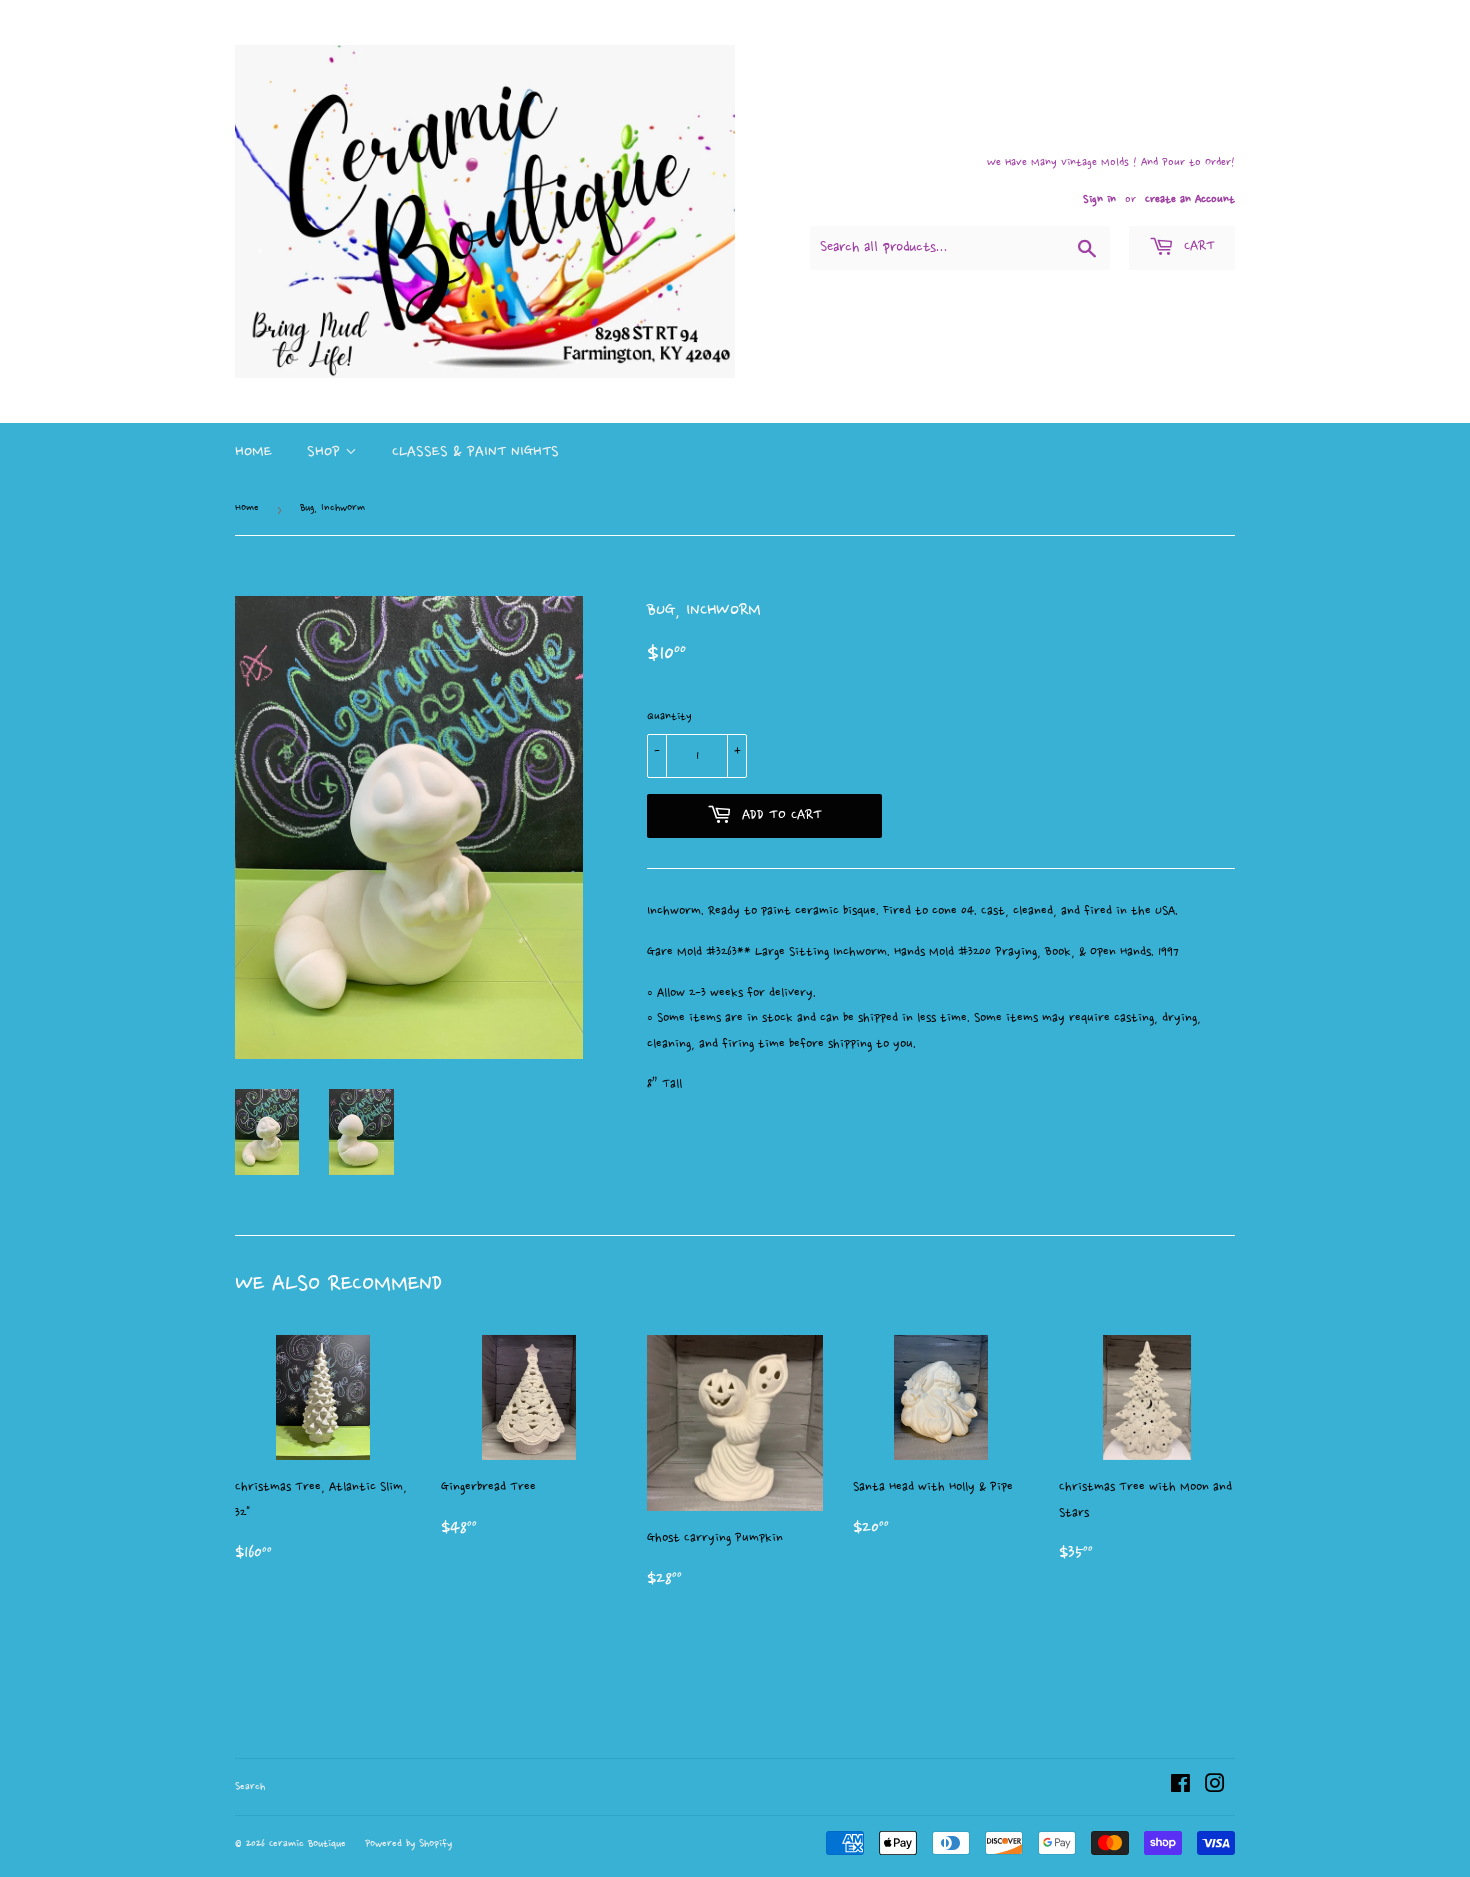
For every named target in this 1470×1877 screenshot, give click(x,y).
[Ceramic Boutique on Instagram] (1215, 1786)
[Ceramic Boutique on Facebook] (1180, 1786)
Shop (326, 452)
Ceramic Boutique (307, 1844)
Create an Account (1190, 200)
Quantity (669, 717)
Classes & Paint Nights (475, 452)
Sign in (1099, 200)
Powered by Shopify (408, 1844)
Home (253, 452)
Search (250, 1787)
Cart (1197, 247)
